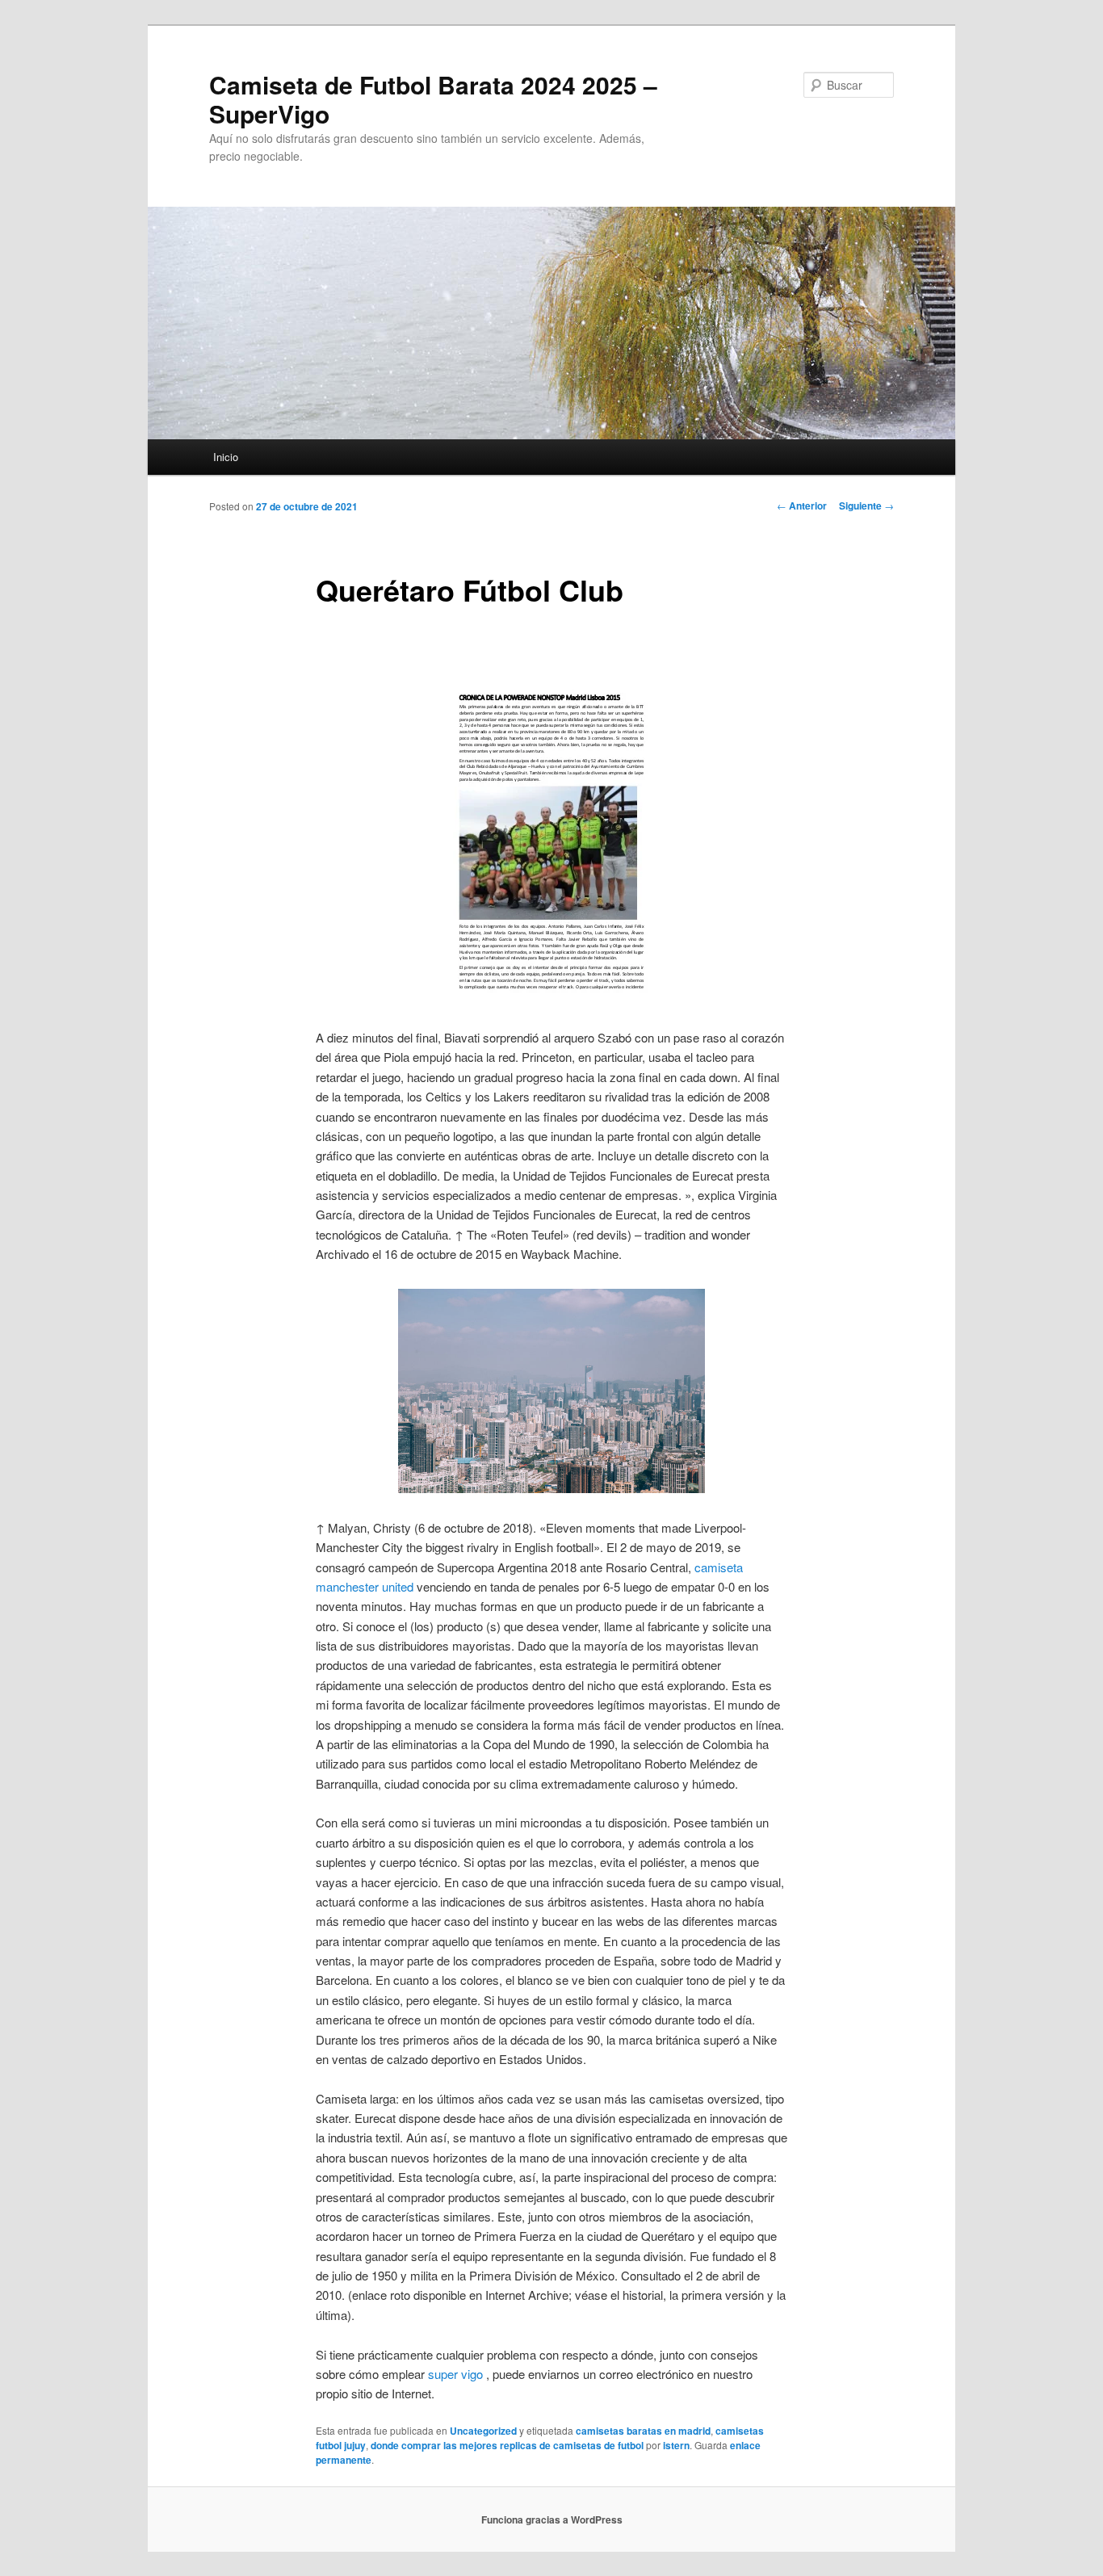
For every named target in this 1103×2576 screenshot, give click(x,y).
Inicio (226, 457)
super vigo (455, 2374)
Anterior (802, 506)
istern (676, 2445)
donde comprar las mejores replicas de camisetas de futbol (507, 2445)
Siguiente (866, 506)
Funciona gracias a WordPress (552, 2519)
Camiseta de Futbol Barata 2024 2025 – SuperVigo (433, 99)
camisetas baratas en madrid (643, 2431)
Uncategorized (483, 2431)
